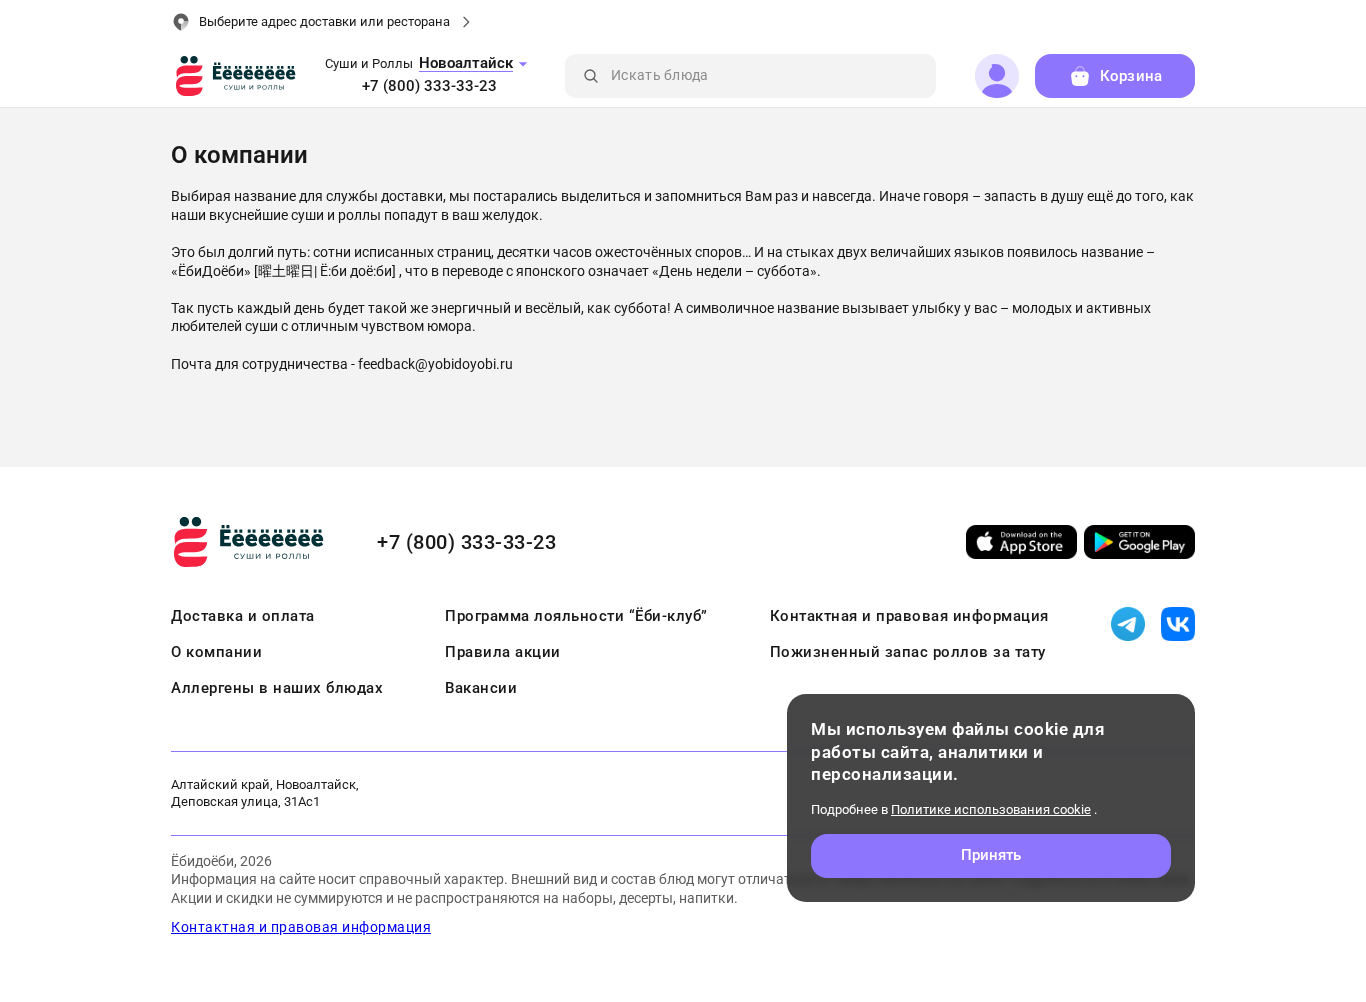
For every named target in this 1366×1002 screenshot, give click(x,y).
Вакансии (481, 688)
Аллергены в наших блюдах (277, 688)
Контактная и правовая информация (909, 616)
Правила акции (503, 652)
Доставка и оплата (243, 616)
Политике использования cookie (991, 809)
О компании (216, 652)
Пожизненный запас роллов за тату (908, 652)
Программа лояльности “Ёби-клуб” (576, 616)
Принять (991, 855)
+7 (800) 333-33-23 (429, 86)
